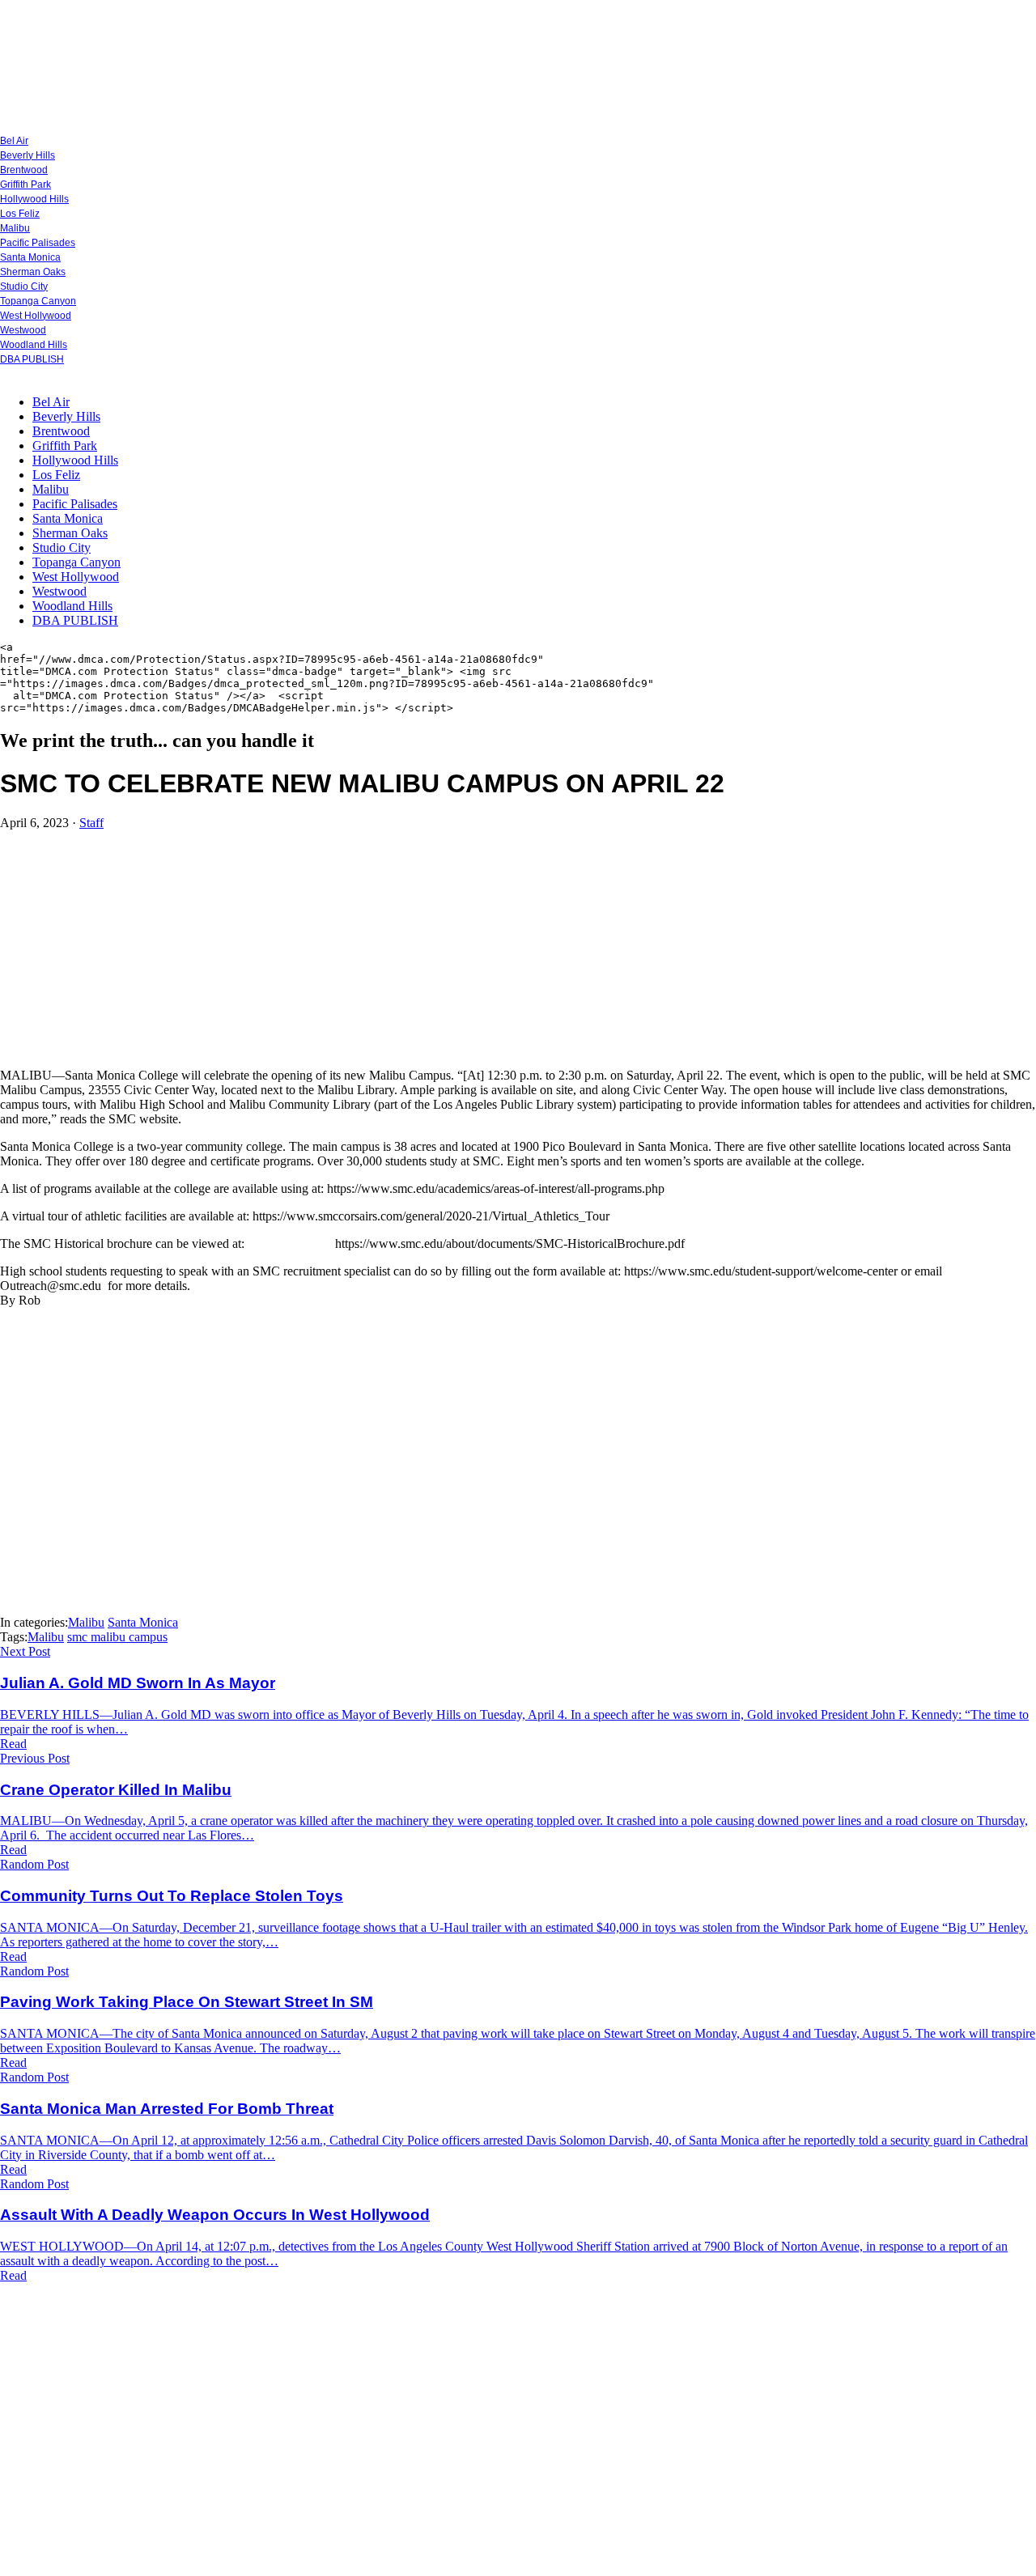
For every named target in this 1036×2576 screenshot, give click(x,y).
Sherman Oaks (33, 272)
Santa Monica (30, 257)
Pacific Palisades (38, 243)
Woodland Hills (34, 345)
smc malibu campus (117, 1637)
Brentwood (24, 170)
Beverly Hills (28, 155)
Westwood (23, 330)
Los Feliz (20, 214)
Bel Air (14, 141)
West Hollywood (36, 316)
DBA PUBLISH (32, 359)
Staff (91, 823)
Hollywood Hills (34, 199)
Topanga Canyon (38, 301)
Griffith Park (25, 185)
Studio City (24, 286)
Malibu (15, 228)
